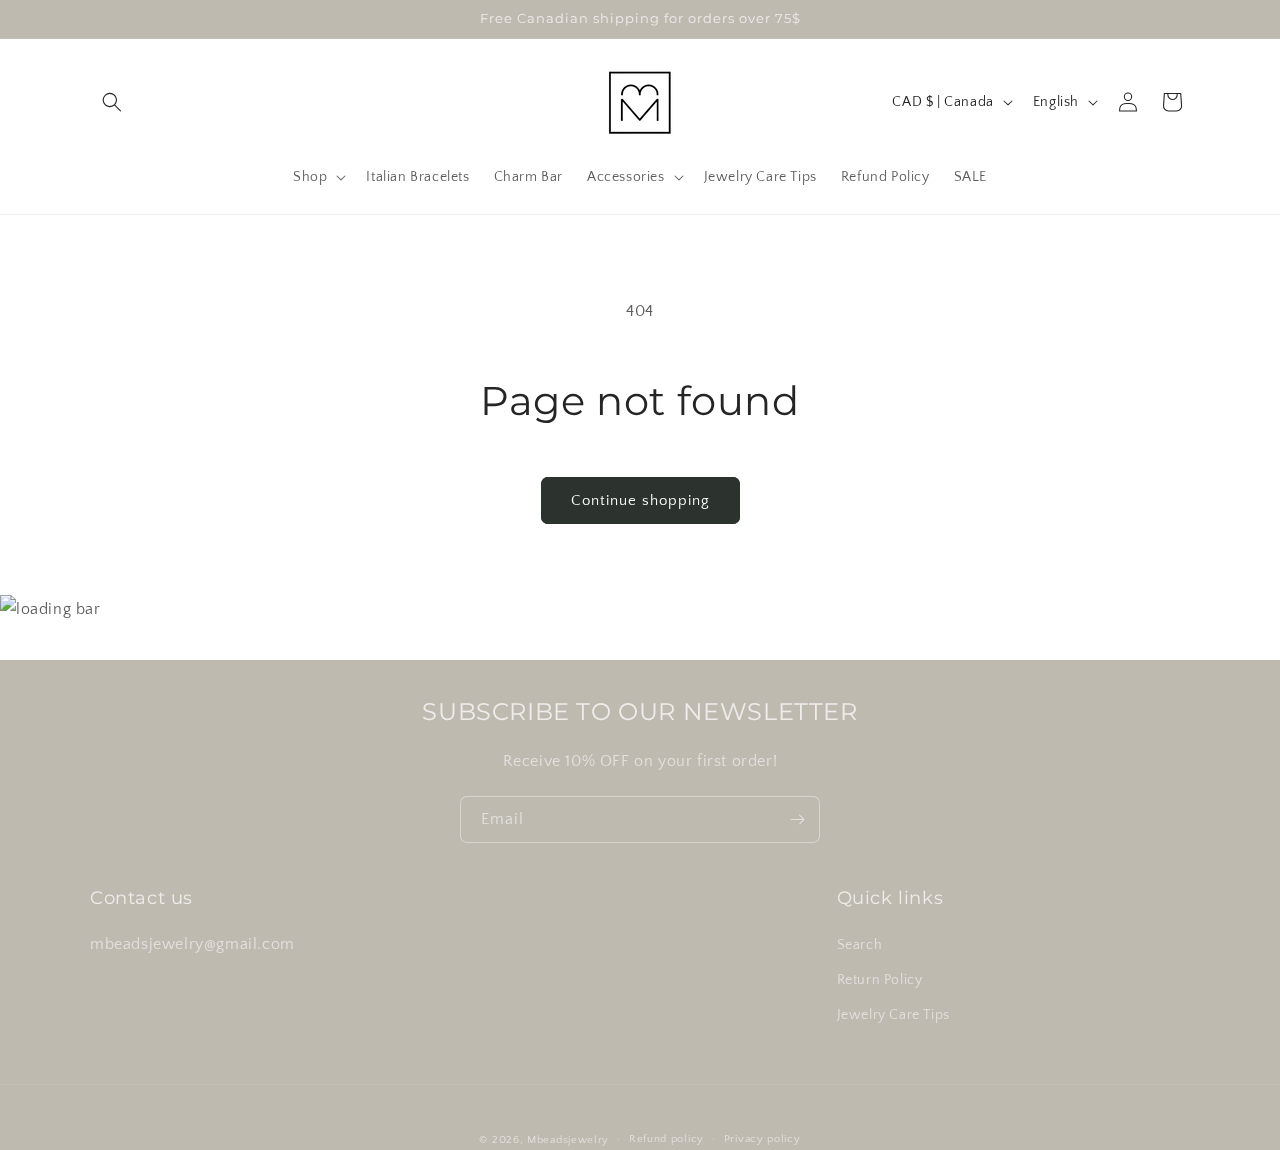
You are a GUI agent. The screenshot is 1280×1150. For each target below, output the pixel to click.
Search (860, 945)
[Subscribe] (797, 819)
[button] (112, 102)
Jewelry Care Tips (893, 1015)
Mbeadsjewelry (568, 1140)
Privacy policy (762, 1139)
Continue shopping (640, 500)
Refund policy (666, 1139)
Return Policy (880, 980)
